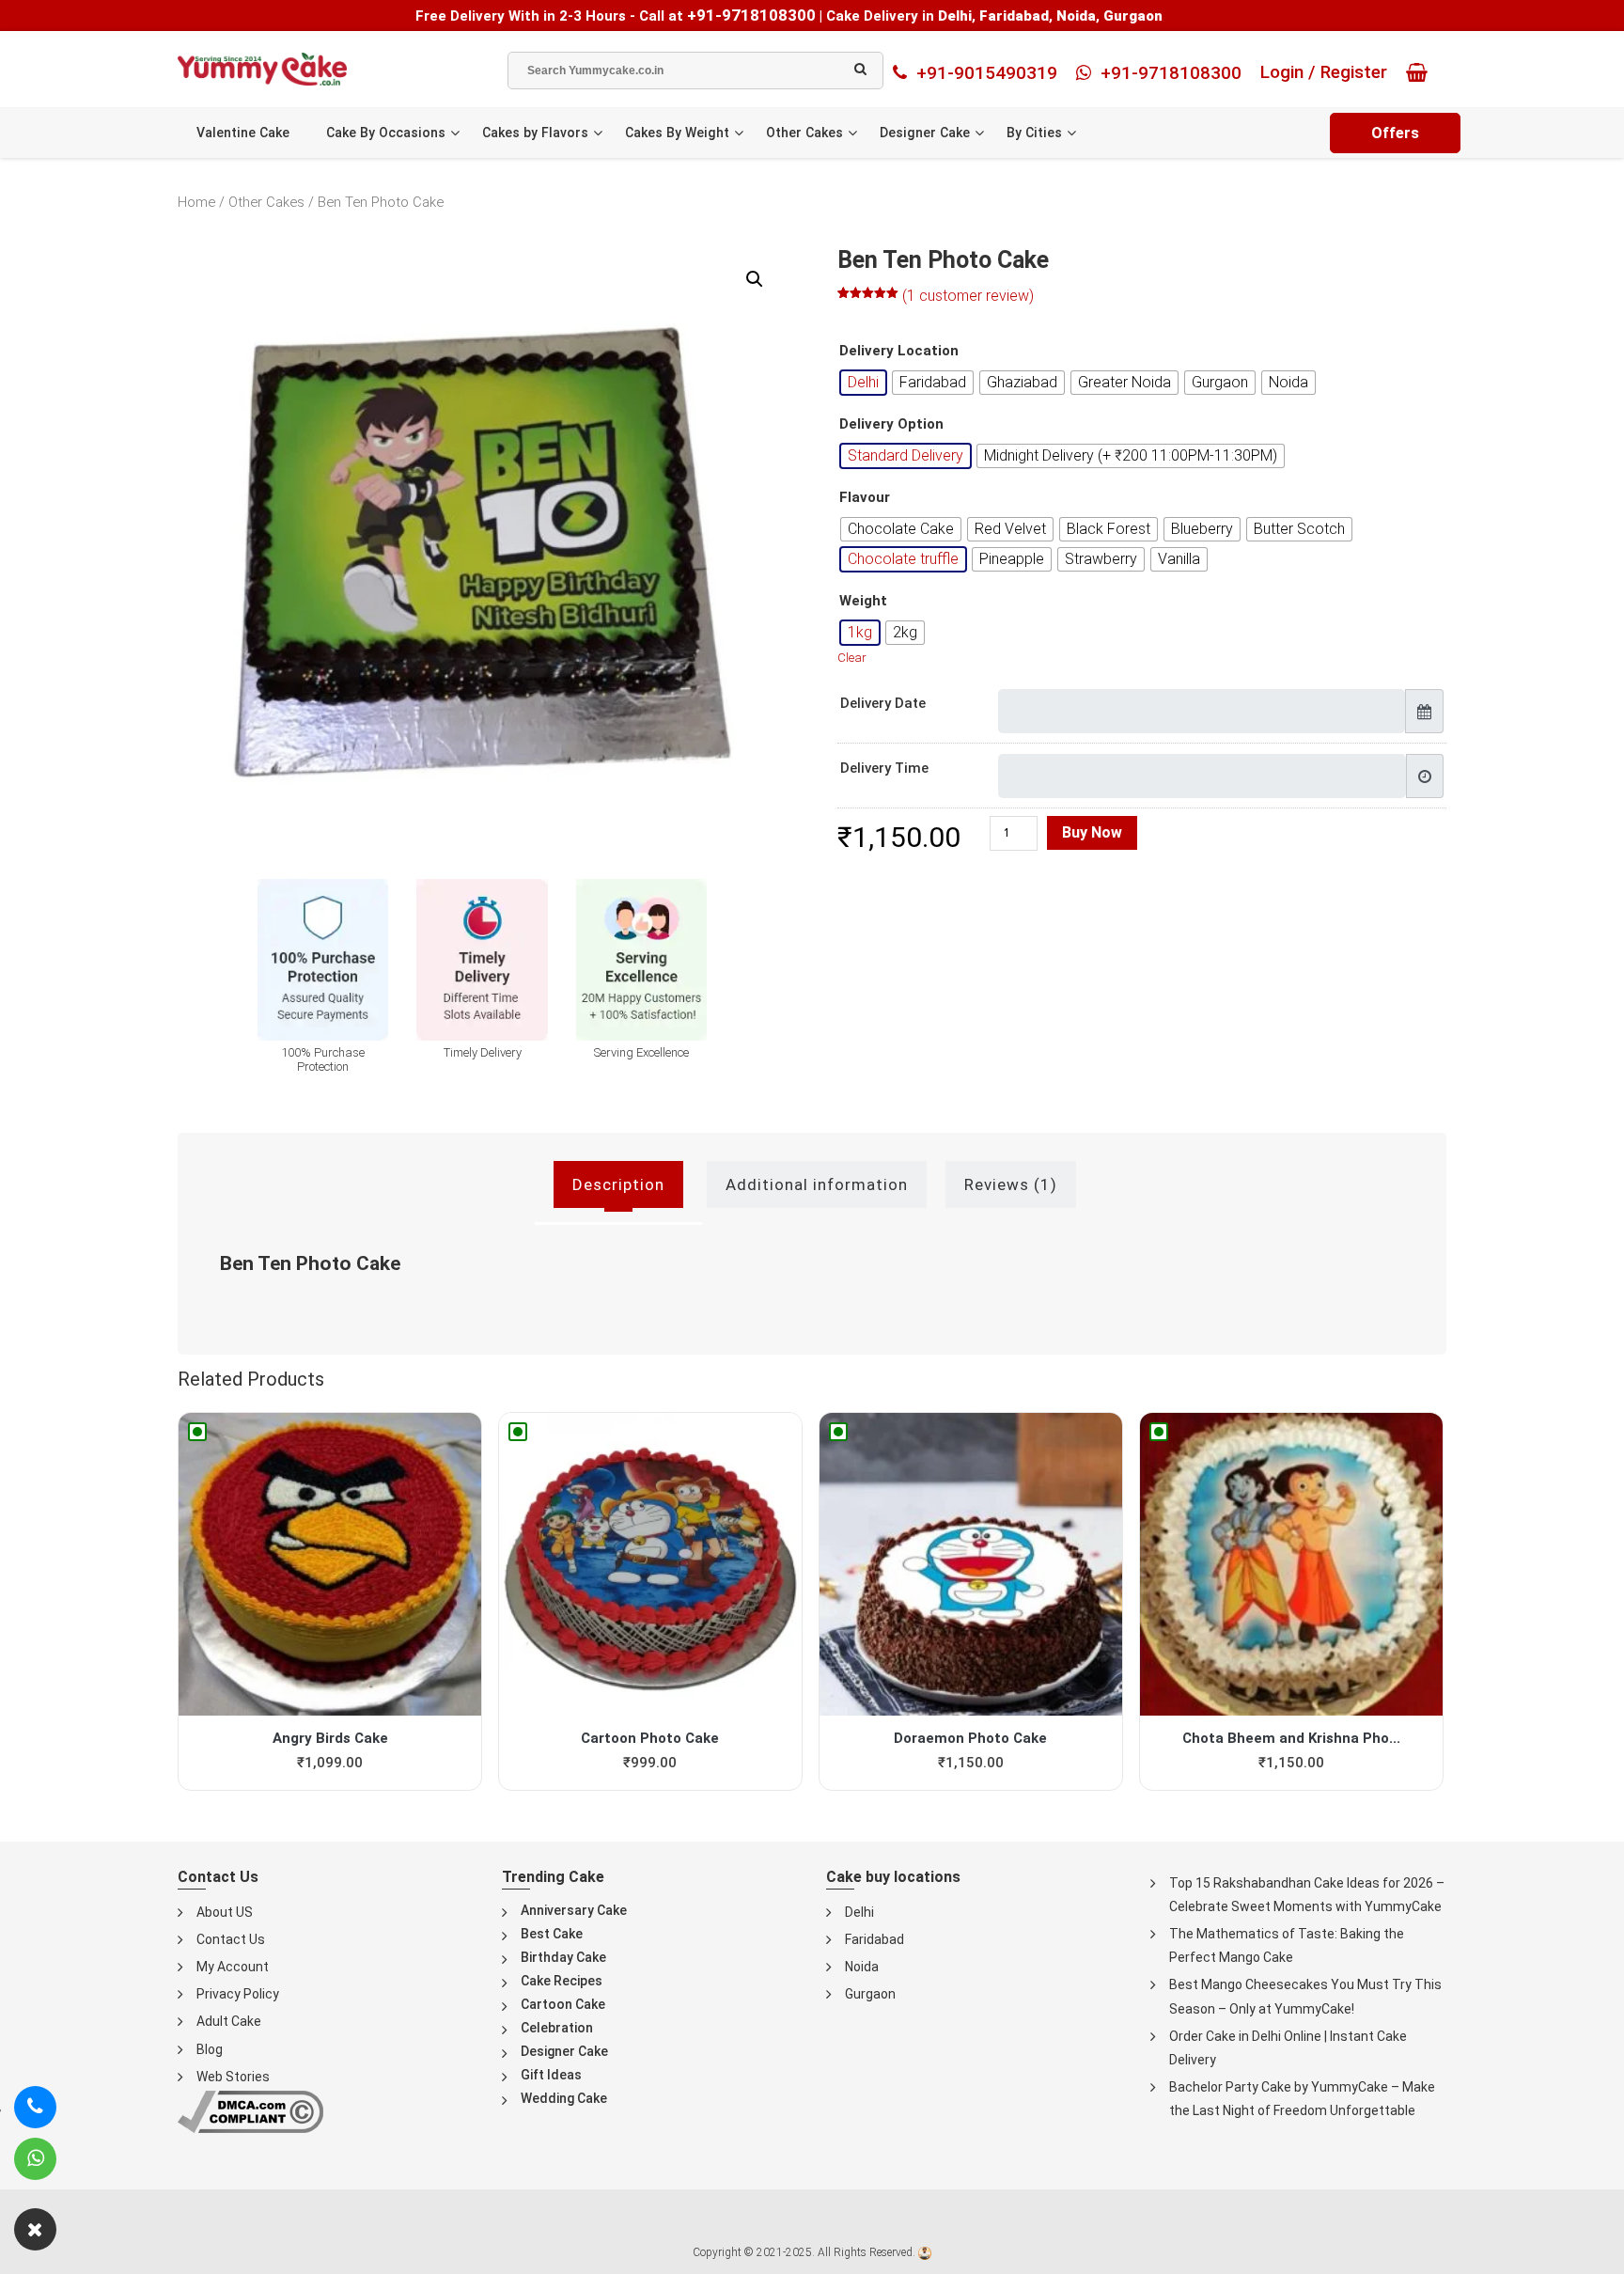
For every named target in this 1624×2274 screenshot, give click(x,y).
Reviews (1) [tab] (1011, 1184)
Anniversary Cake (574, 1910)
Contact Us (231, 1939)
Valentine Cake (243, 133)
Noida (862, 1967)
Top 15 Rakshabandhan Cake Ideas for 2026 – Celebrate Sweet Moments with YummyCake (1307, 1895)
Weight (863, 601)
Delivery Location (899, 351)
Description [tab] (618, 1184)
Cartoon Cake (563, 2004)
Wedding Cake (564, 2098)
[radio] (863, 383)
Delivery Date (883, 703)
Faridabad (874, 1939)
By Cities (1034, 133)
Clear (852, 658)
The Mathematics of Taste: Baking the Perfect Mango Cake (1287, 1945)
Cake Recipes (562, 1981)
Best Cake (552, 1934)
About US (225, 1912)
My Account (233, 1967)
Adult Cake (229, 2021)
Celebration (557, 2028)
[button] (755, 279)
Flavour (865, 498)
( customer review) (968, 296)
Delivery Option (891, 424)
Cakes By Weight (677, 133)
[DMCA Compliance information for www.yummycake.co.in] (250, 2111)
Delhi (859, 1912)
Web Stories (233, 2077)
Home (196, 202)
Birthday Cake (563, 1957)
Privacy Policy (238, 1994)
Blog (210, 2049)
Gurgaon (870, 1994)
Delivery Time (884, 768)
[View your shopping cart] (1421, 72)
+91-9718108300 (751, 15)
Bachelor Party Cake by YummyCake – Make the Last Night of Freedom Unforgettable (1302, 2099)
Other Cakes (804, 133)
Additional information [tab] (817, 1184)
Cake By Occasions (386, 133)
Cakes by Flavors (535, 133)
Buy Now (1092, 832)
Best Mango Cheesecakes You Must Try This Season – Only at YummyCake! (1305, 1996)
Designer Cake (925, 133)
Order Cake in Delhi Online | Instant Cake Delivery (1288, 2048)
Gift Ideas (551, 2075)
